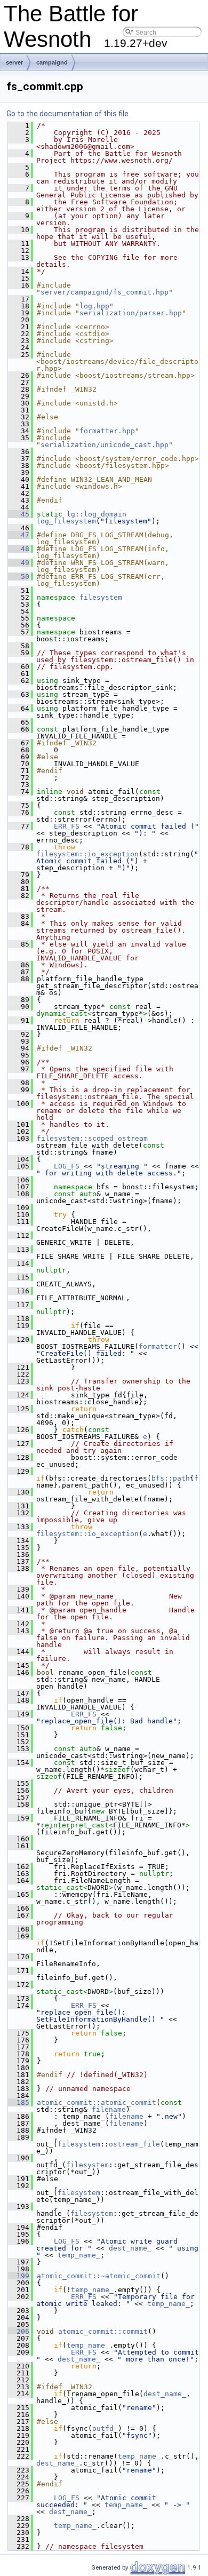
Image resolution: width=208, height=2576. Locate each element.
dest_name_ (130, 2248)
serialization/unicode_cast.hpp (105, 445)
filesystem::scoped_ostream (92, 1138)
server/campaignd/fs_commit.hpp (105, 292)
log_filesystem (66, 521)
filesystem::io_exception (87, 854)
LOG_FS (67, 1166)
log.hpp (94, 306)
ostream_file (134, 2144)
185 (19, 2102)
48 (19, 549)
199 (19, 2276)
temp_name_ (79, 2255)
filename (109, 2109)
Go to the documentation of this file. (68, 114)
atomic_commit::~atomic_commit (99, 2276)
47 (19, 535)
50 (19, 577)
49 (19, 563)
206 (19, 2331)
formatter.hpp (107, 431)
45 (19, 514)
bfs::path (171, 1478)
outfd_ (105, 2428)
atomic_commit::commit (103, 2331)
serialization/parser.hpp (131, 313)
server (14, 62)
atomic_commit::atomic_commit (97, 2102)
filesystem (101, 597)
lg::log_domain (97, 514)
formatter (158, 1346)
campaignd (52, 62)
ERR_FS (67, 826)
